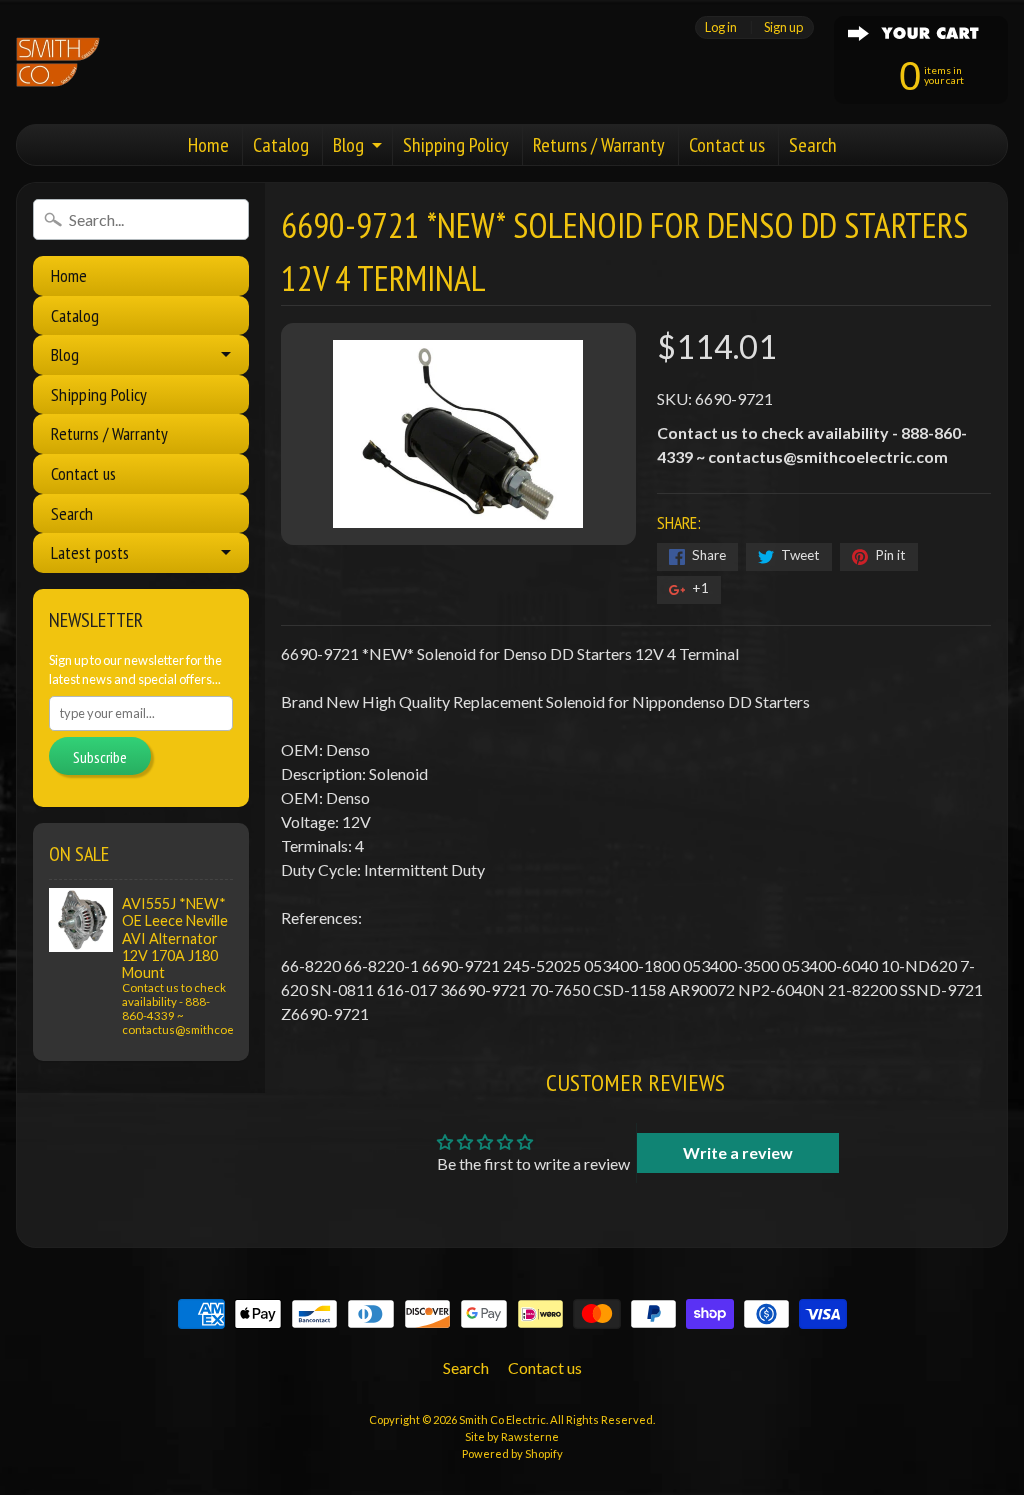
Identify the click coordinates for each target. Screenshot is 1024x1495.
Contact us (727, 145)
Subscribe (100, 757)
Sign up (783, 27)
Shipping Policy (456, 145)
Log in (721, 27)
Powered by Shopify (512, 1453)
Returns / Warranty (599, 145)
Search (813, 145)
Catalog (281, 145)
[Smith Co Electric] (58, 62)
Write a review (738, 1152)
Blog (348, 145)
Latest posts (90, 552)
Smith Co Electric (502, 1419)
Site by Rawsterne (512, 1436)
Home (208, 145)
